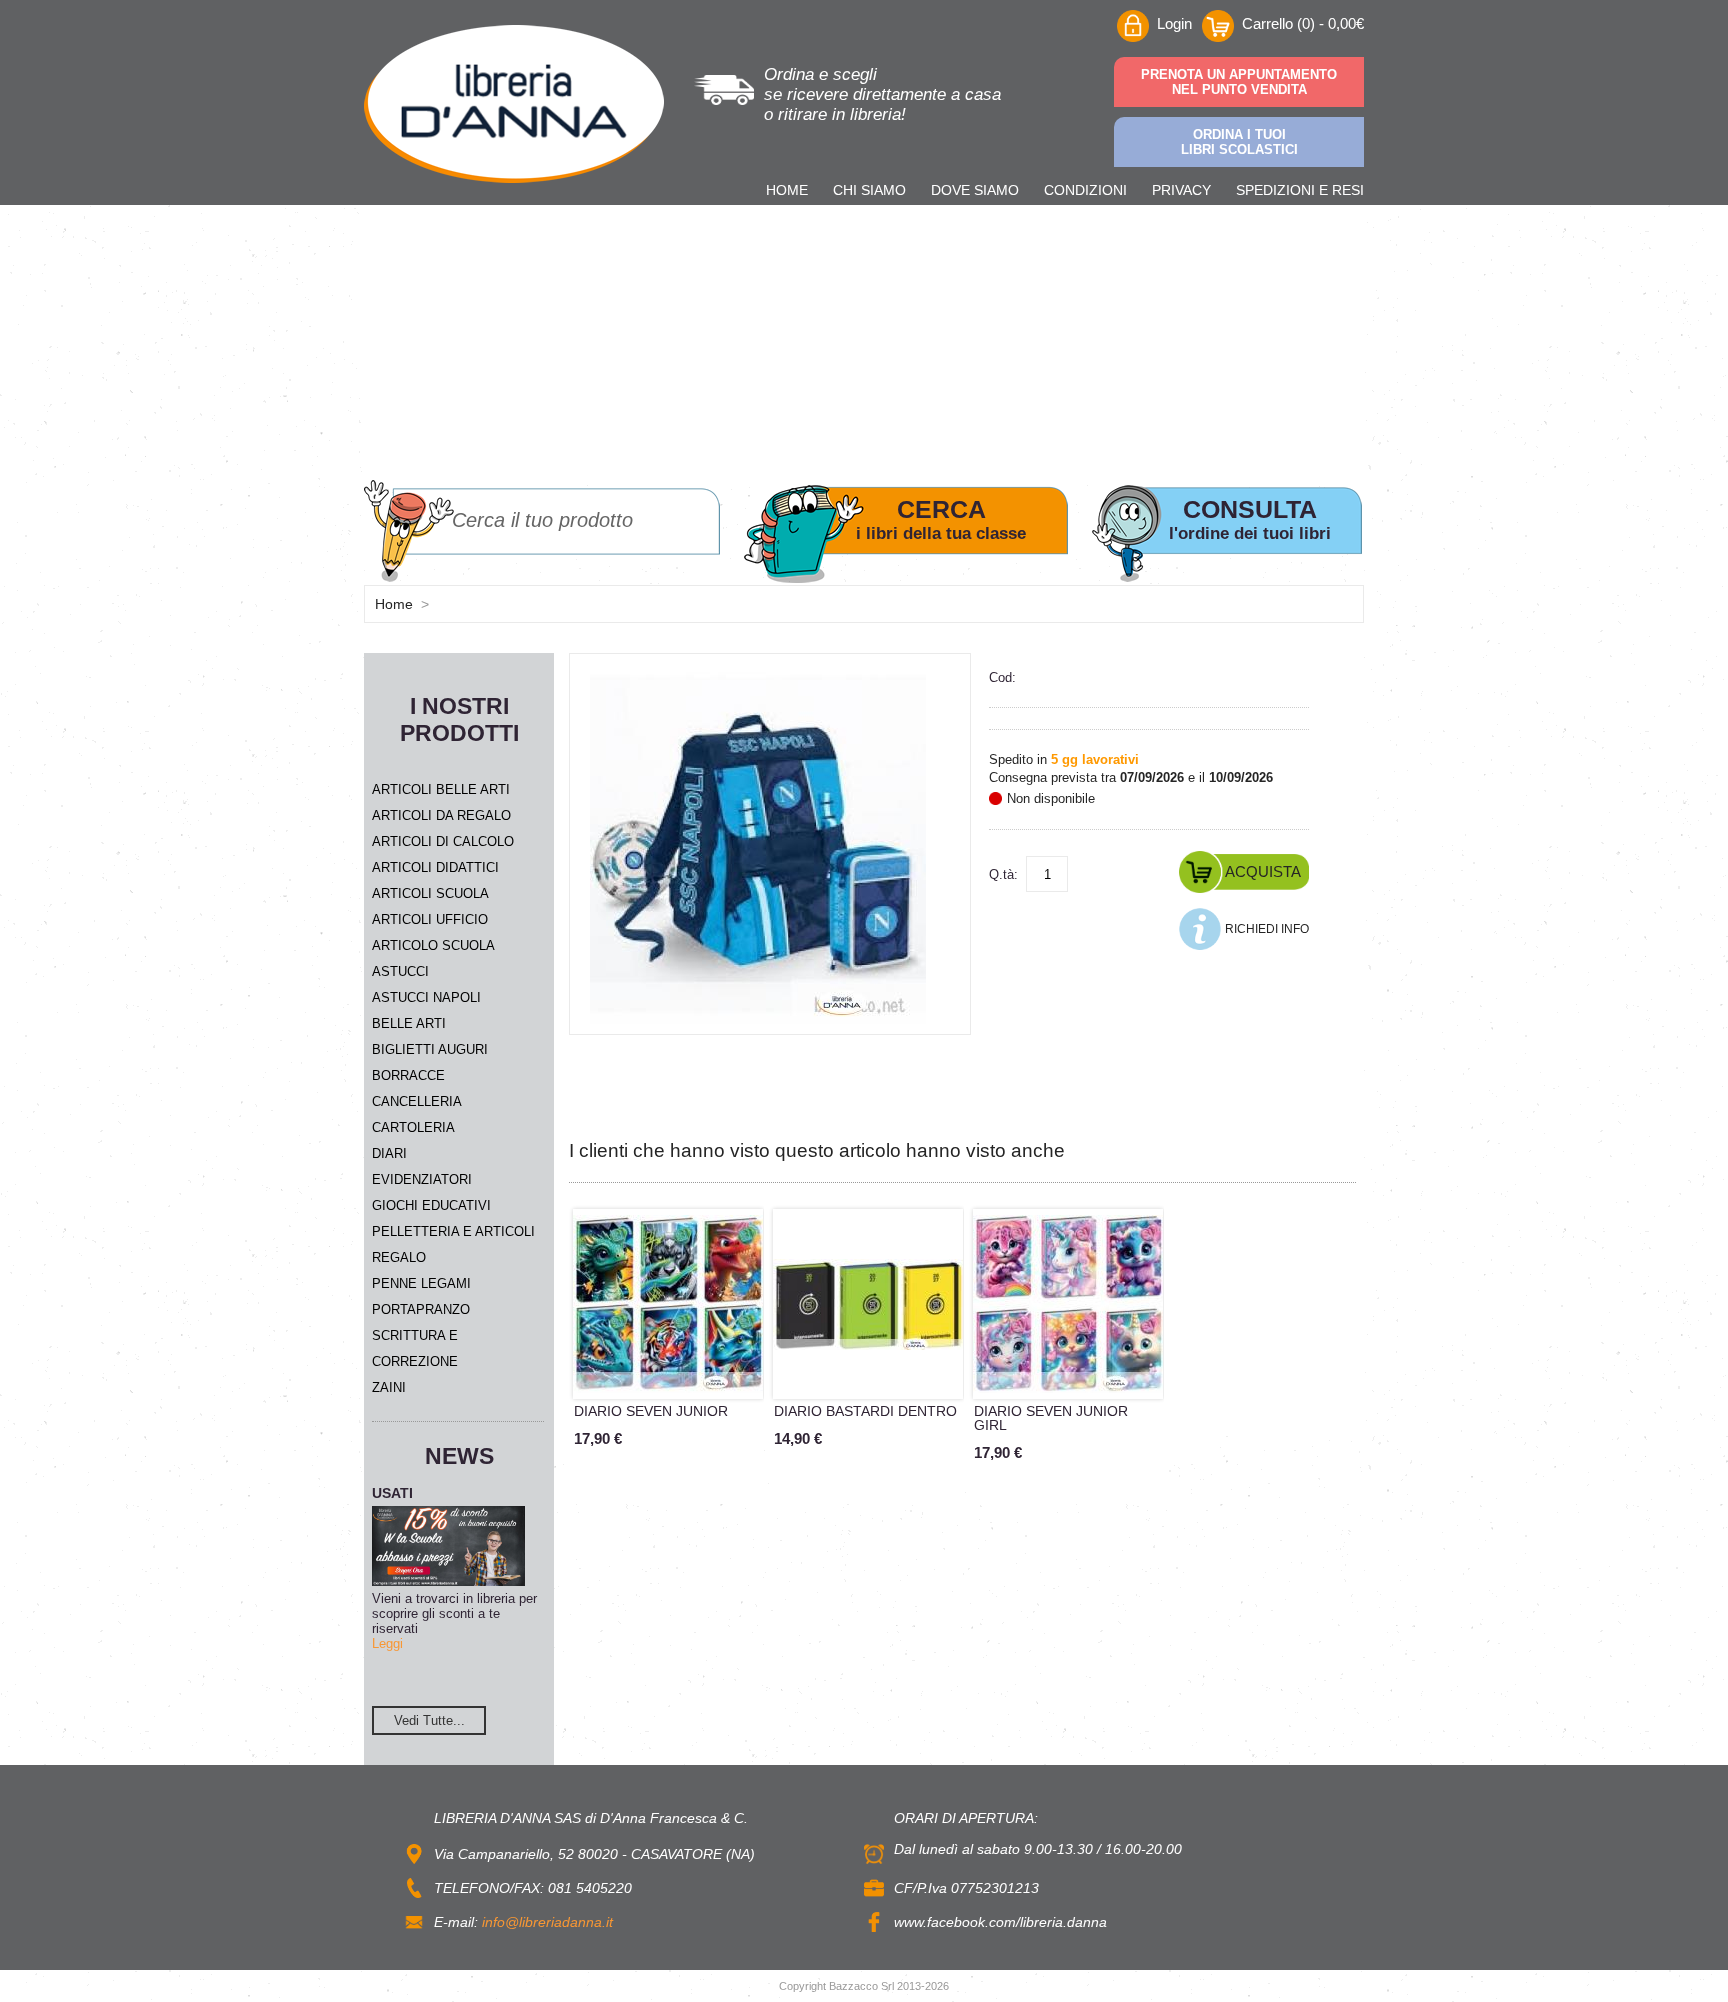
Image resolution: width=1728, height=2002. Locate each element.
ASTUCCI (400, 971)
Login (1174, 23)
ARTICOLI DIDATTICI (435, 867)
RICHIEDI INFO (1267, 929)
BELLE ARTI (409, 1023)
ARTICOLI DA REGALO (441, 815)
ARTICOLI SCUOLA (430, 893)
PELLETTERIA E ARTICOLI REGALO (453, 1244)
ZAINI (389, 1387)
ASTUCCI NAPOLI (426, 997)
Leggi (387, 1643)
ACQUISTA (1263, 871)
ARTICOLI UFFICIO (430, 919)
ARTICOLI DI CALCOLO (443, 841)
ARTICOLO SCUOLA (433, 945)
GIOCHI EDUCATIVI (431, 1205)
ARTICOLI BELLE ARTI (441, 789)
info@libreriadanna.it (547, 1922)
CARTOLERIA (413, 1127)
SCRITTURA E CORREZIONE (415, 1348)
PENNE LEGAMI (421, 1283)
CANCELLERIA (417, 1101)
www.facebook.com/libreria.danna (1000, 1922)
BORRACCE (408, 1075)
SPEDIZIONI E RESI (1300, 190)
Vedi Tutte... (429, 1720)
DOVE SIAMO (975, 190)
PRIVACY (1181, 190)
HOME (787, 190)
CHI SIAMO (869, 190)
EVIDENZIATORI (422, 1179)
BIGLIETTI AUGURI (430, 1049)
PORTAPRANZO (421, 1309)
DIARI (389, 1153)
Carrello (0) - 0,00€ (1303, 23)
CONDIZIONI (1085, 190)
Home (394, 604)
